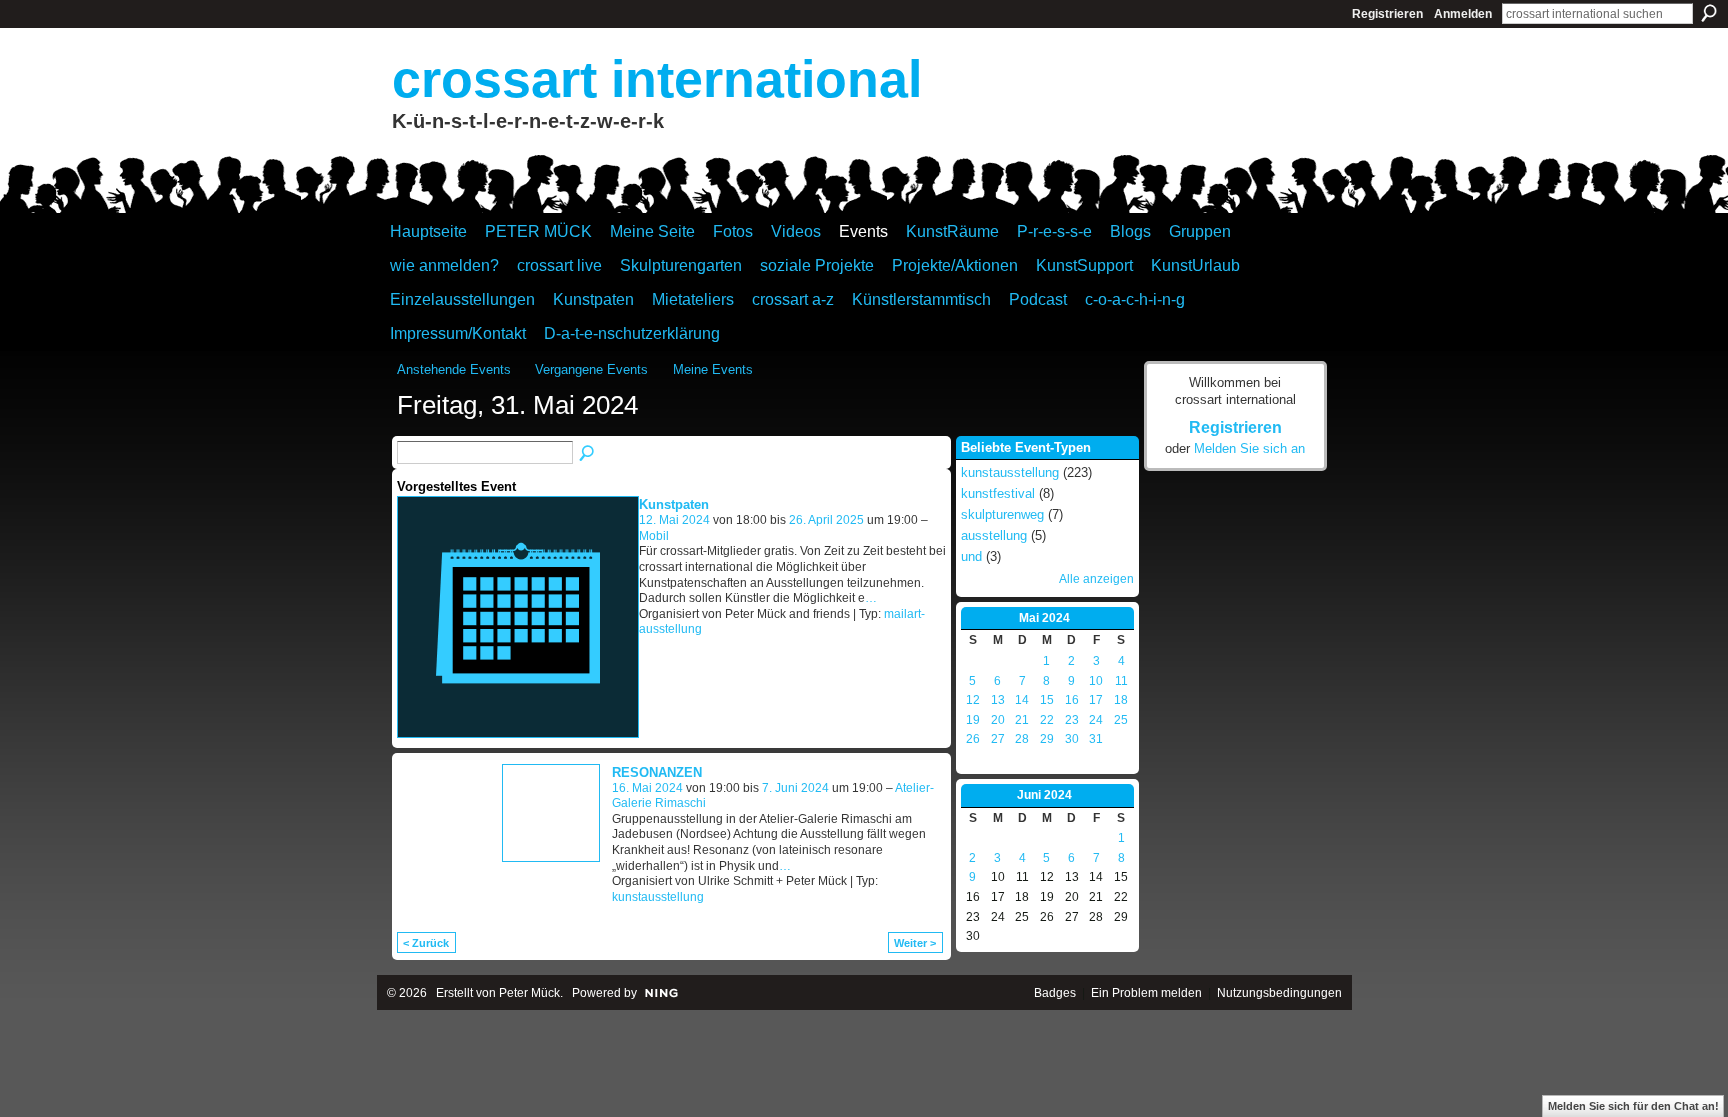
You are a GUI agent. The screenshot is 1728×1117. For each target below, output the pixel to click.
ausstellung (994, 535)
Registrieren (1387, 14)
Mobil (654, 536)
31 (1096, 739)
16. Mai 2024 (647, 788)
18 (1121, 700)
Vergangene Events (591, 369)
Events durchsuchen (588, 454)
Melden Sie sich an (1249, 448)
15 (1047, 700)
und (971, 556)
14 (1022, 700)
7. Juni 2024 (795, 788)
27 (998, 739)
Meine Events (713, 369)
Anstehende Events (454, 369)
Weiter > (915, 943)
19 (973, 720)
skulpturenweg (1002, 514)
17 (1096, 700)
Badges (1055, 993)
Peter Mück (529, 993)
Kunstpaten (674, 504)
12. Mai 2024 (674, 520)
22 (1047, 720)
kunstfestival (998, 493)
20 (998, 720)
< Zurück (426, 943)
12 (973, 700)
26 (973, 739)
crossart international (657, 79)
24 (1096, 720)
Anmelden (1463, 14)
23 (1072, 720)
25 (1121, 720)
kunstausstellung (658, 897)
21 (1022, 720)
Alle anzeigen (1096, 579)
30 (1072, 739)
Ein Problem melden (1146, 993)
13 (998, 700)
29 (1047, 739)
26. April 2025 (826, 520)
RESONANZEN (657, 772)
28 (1022, 739)
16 (1072, 700)
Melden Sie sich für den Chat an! (1633, 1106)
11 (1121, 681)
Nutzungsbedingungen (1279, 993)
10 (1096, 681)
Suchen (1709, 13)
